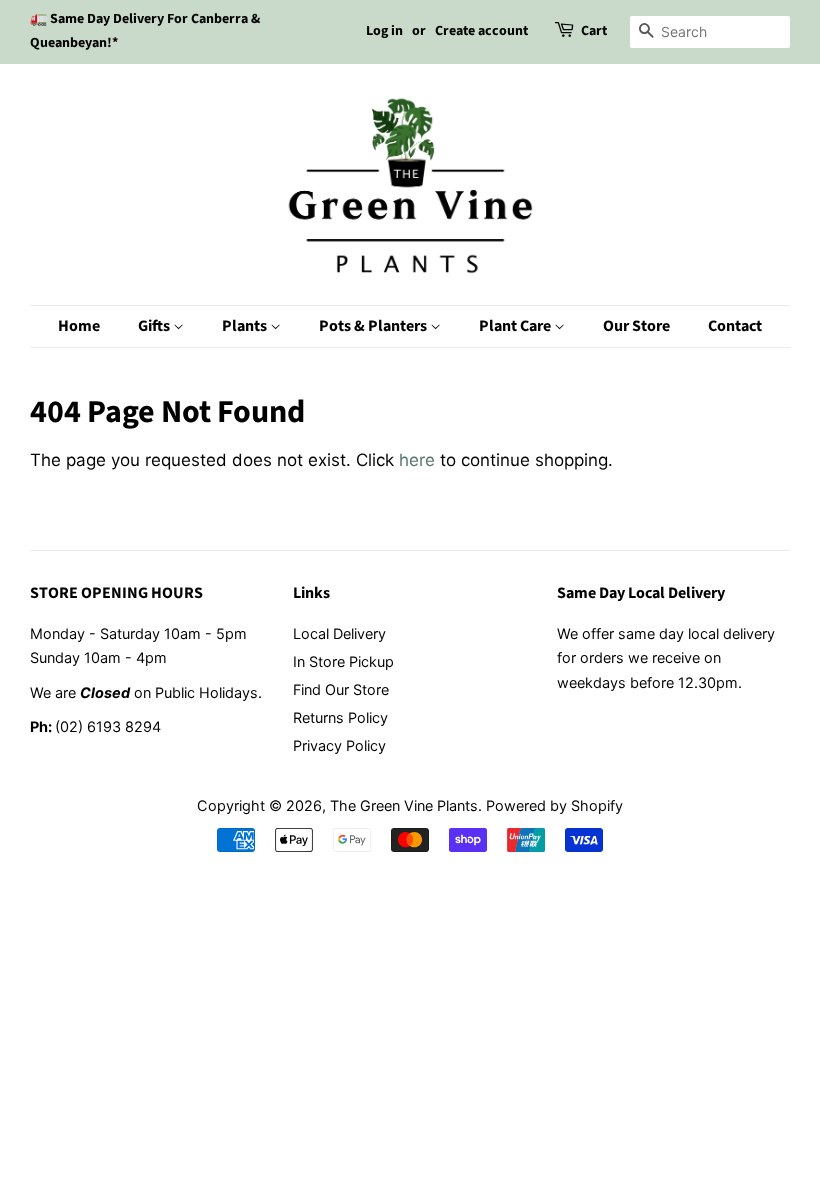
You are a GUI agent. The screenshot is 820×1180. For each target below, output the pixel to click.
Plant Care (516, 326)
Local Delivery (339, 633)
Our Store (636, 326)
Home (79, 326)
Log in (384, 31)
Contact (735, 326)
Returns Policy (340, 717)
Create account (481, 31)
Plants (246, 326)
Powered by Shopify (554, 805)
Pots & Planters (374, 326)
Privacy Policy (339, 745)
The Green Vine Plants (404, 805)
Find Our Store (341, 689)
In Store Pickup (343, 661)
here (417, 460)
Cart (594, 31)
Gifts (155, 326)
